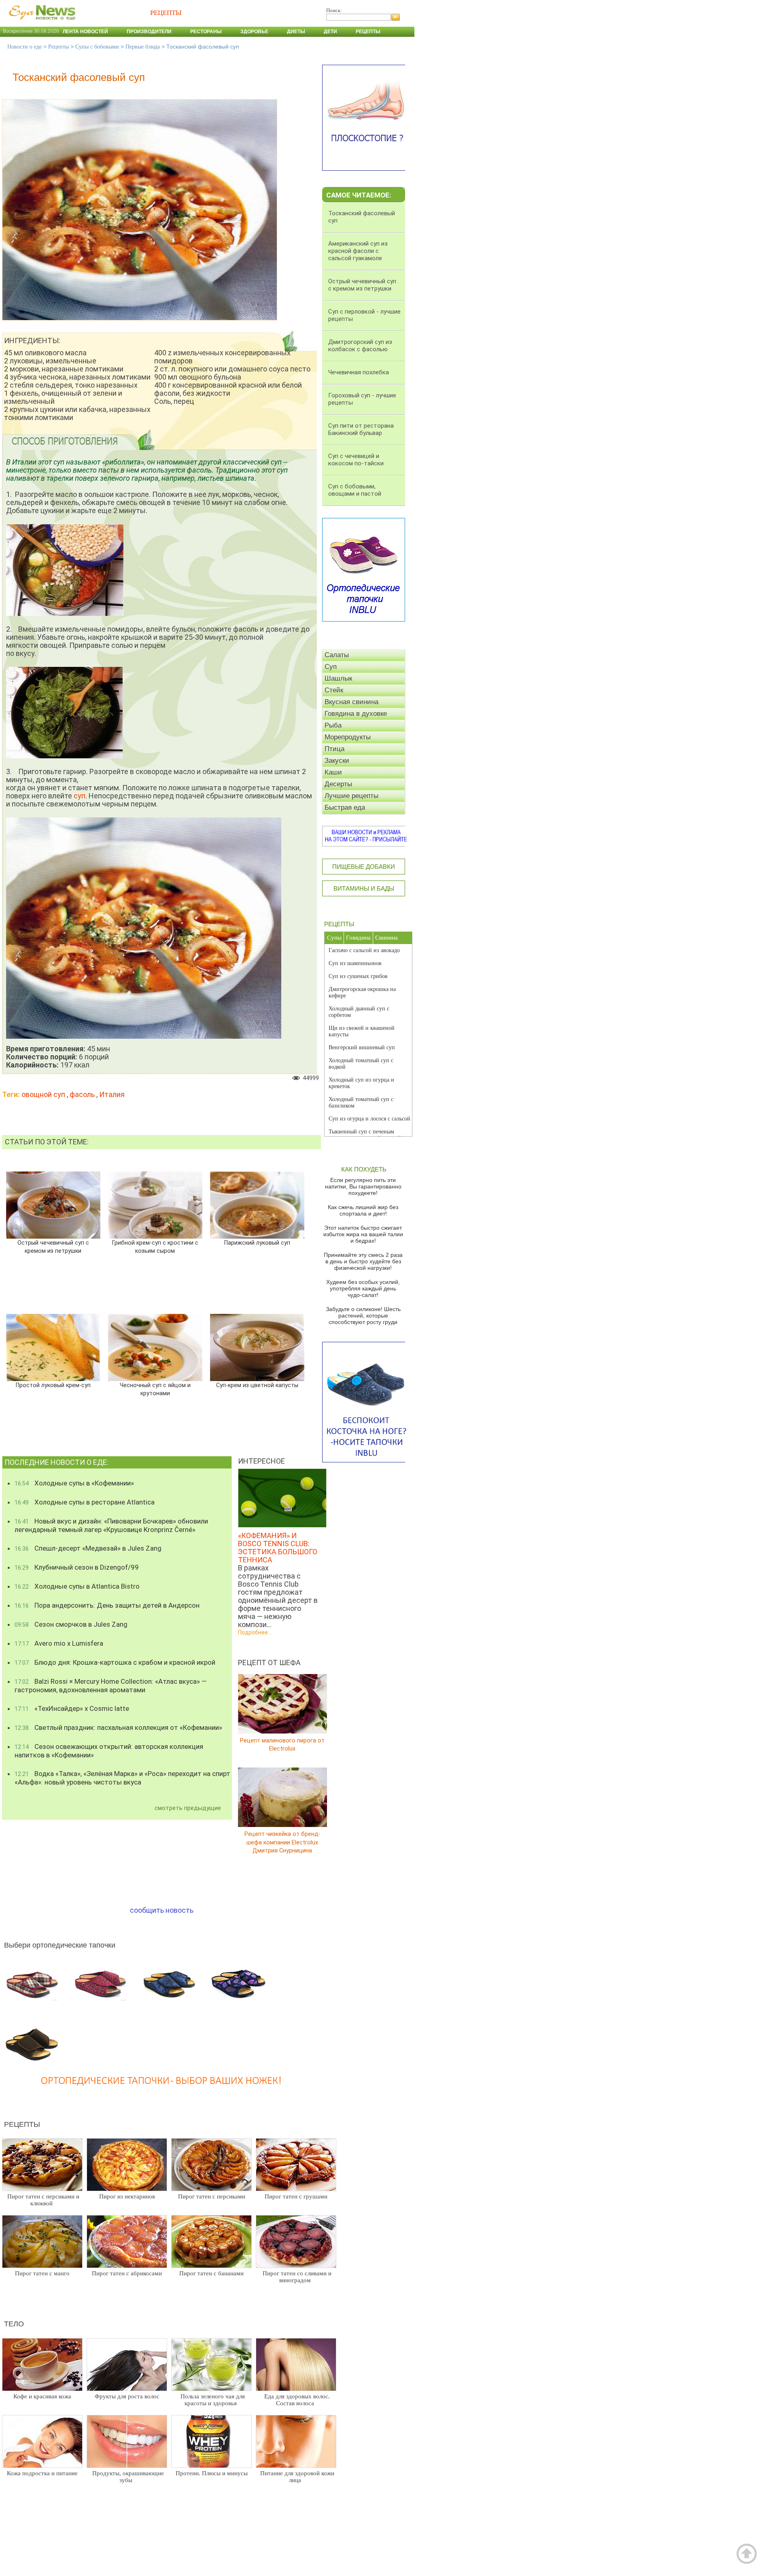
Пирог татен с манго (42, 2273)
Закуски (337, 761)
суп (80, 796)
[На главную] (40, 24)
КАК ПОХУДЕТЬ (364, 1169)
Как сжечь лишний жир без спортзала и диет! (363, 1210)
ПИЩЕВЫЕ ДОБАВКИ (364, 867)
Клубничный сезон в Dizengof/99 (77, 1567)
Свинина (386, 938)
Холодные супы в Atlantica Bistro (77, 1586)
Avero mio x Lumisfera (59, 1643)
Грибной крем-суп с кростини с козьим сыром (155, 1247)
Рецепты (368, 32)
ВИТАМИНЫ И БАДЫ (364, 888)
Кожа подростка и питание (42, 2473)
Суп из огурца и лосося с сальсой (369, 1119)
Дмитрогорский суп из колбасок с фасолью (360, 346)
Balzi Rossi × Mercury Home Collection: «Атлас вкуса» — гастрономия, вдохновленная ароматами (111, 1686)
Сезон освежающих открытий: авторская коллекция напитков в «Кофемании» (109, 1751)
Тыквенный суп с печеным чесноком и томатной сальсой (365, 1135)
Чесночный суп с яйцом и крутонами (155, 1389)
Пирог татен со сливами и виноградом (297, 2277)
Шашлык (338, 678)
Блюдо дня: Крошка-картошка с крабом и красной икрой (115, 1662)
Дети (330, 32)
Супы (334, 938)
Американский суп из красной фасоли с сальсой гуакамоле (358, 251)
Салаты (337, 655)
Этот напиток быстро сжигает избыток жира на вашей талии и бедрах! (363, 1234)
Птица (334, 749)
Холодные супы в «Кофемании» (74, 1483)
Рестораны (206, 32)
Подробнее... (255, 1633)
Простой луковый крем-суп (53, 1385)
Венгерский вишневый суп (362, 1047)
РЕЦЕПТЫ (339, 924)
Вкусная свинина (351, 702)
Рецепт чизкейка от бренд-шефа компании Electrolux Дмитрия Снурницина (282, 1842)
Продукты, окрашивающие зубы (128, 2477)
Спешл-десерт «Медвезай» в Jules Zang (88, 1548)
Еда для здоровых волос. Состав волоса (297, 2400)
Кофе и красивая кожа (42, 2396)
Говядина (358, 938)
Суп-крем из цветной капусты (257, 1385)
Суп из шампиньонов (355, 963)
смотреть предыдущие (188, 1808)
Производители (149, 32)
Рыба (333, 725)
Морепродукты (348, 737)
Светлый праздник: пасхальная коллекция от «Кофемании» (118, 1727)
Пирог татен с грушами (296, 2196)
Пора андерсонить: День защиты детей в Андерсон (107, 1605)
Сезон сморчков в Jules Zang (71, 1624)
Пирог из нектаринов (127, 2196)
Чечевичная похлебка (359, 372)
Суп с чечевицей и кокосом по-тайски (356, 460)
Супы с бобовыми (97, 47)
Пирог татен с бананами (211, 2273)
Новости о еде (24, 47)
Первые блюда (143, 47)
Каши (333, 772)
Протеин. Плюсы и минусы (212, 2473)
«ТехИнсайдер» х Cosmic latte (72, 1708)
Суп (331, 667)
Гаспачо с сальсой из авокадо (364, 950)
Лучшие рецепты (351, 796)
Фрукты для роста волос (127, 2396)
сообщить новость (162, 1910)
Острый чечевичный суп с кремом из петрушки (53, 1247)
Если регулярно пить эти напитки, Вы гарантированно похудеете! (363, 1186)
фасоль (82, 1094)
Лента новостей (85, 32)
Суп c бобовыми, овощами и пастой (355, 490)
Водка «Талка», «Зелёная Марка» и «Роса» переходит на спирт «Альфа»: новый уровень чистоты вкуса (122, 1778)
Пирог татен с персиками (212, 2196)
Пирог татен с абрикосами (127, 2273)
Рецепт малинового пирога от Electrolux (282, 1745)
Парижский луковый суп (257, 1242)
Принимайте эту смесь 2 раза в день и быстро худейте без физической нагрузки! (363, 1261)
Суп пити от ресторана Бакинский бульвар (361, 429)
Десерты (338, 784)
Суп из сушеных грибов (358, 976)
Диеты (296, 32)
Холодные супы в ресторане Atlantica (85, 1502)
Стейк (334, 690)
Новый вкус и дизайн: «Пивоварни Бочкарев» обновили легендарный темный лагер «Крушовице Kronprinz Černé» (111, 1525)
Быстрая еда (345, 807)
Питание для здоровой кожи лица (297, 2477)
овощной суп (43, 1094)
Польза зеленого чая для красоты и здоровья (213, 2400)
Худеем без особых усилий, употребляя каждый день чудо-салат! (363, 1288)
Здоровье (254, 32)
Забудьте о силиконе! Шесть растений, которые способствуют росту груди (363, 1316)
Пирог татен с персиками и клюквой (43, 2200)
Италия (112, 1094)
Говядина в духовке (356, 714)
